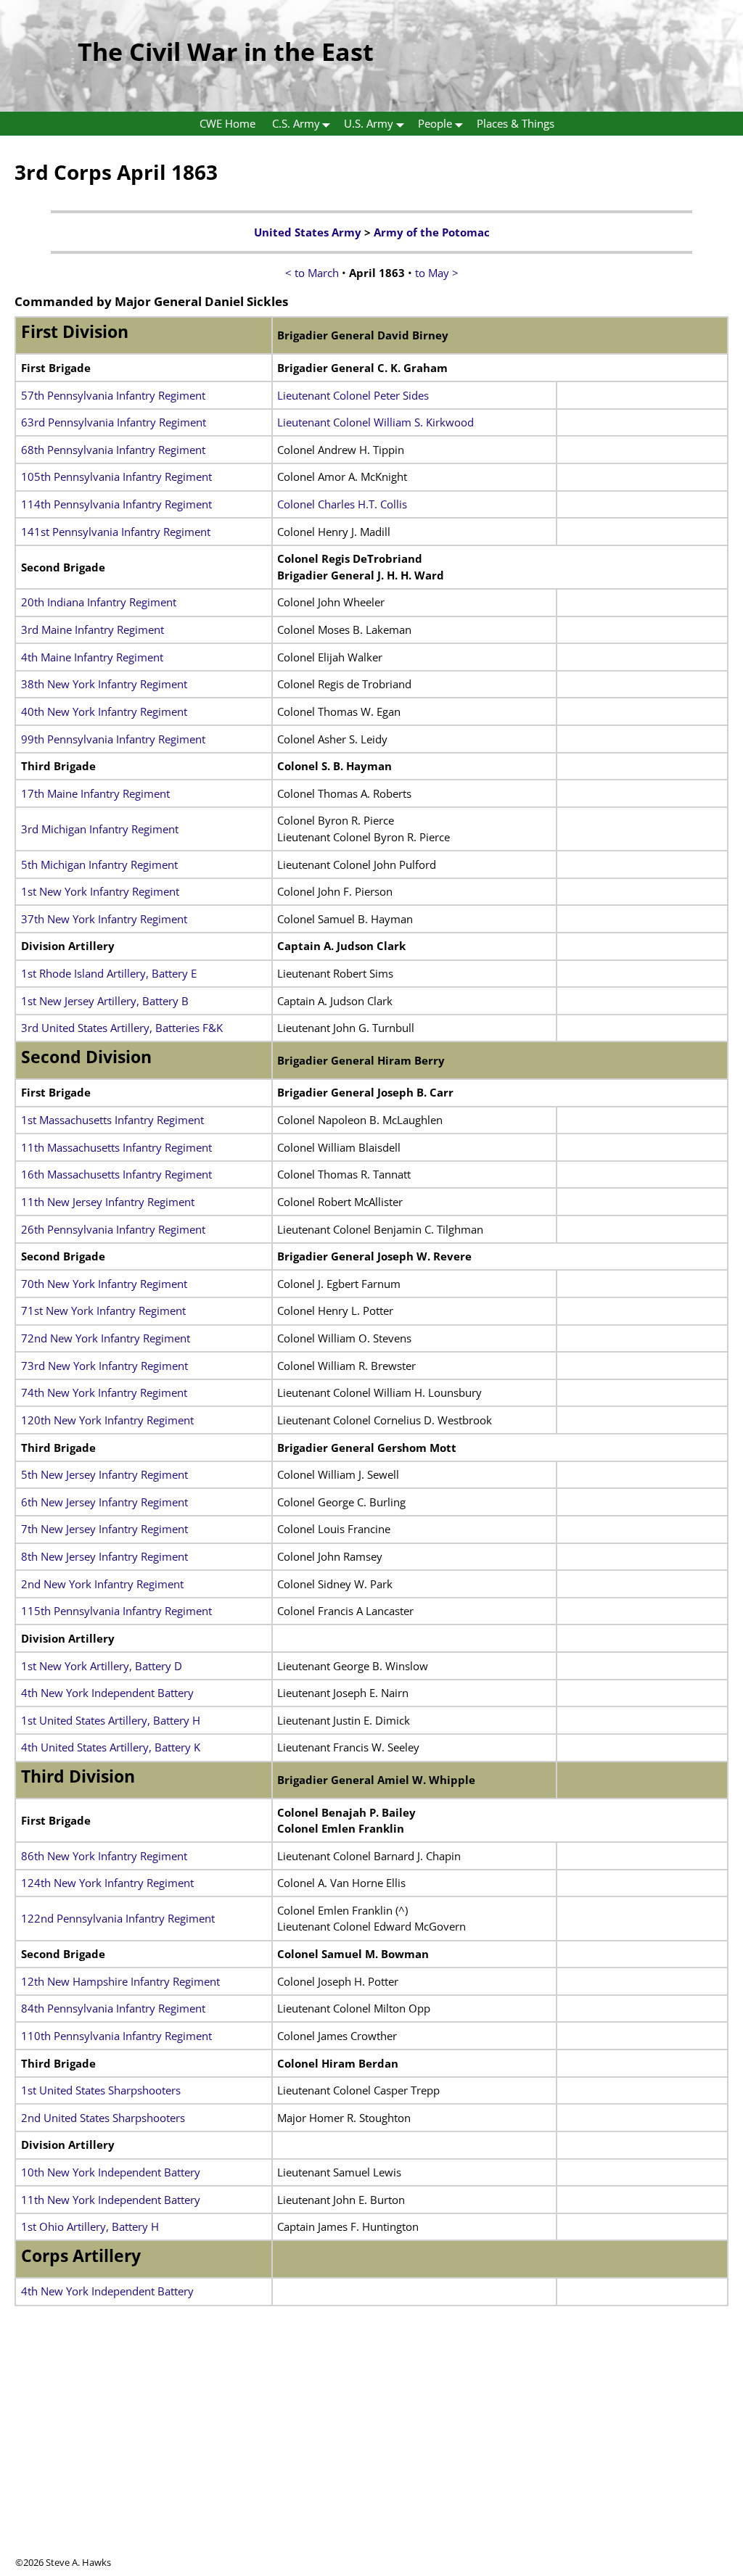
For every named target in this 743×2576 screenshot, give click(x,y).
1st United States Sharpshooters (101, 2090)
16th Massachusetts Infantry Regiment (116, 1174)
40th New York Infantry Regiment (104, 711)
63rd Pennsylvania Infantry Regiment (114, 422)
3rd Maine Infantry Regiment (93, 629)
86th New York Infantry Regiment (104, 1856)
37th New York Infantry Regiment (104, 919)
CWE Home (227, 123)
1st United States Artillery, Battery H (111, 1720)
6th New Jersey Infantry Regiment (104, 1502)
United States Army (308, 232)
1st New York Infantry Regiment (100, 891)
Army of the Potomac (432, 232)
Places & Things (516, 123)
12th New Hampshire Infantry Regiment (120, 1981)
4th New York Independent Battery (107, 1693)
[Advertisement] (371, 2454)
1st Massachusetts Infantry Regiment (112, 1120)
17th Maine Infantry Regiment (95, 793)
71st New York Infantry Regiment (103, 1310)
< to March (312, 273)
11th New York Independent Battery (111, 2200)
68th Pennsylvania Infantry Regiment (113, 450)
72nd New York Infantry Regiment (106, 1338)
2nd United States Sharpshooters (103, 2118)
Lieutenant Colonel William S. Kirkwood (375, 422)
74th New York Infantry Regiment (104, 1392)
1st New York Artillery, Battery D (102, 1666)
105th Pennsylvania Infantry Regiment (116, 476)
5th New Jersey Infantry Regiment (104, 1474)
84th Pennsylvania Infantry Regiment (113, 2008)
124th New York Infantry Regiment (107, 1883)
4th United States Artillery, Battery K (111, 1747)
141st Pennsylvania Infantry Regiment (116, 532)
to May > (437, 273)
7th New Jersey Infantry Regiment (104, 1529)
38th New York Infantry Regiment (104, 684)
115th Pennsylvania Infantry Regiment (116, 1611)
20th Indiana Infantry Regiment (99, 602)
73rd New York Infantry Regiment (104, 1366)
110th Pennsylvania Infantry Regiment (116, 2036)
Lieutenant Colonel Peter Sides (353, 395)
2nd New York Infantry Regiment (102, 1584)
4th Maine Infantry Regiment (92, 657)
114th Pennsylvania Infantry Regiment (116, 504)
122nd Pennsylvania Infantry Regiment (118, 1918)
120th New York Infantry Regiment (107, 1420)
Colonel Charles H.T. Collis (342, 504)
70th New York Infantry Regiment (104, 1284)
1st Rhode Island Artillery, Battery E (109, 973)
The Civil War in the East (226, 51)
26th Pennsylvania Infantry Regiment (113, 1229)
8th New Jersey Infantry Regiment (104, 1556)
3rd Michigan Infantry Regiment (100, 829)
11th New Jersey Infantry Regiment (108, 1202)
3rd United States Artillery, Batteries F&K (122, 1028)
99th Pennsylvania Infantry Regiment (113, 739)
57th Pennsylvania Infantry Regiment (113, 395)
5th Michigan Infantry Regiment (99, 864)
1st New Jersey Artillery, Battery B (105, 1001)
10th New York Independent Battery (111, 2172)
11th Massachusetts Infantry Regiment (116, 1147)
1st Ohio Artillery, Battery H (90, 2226)
